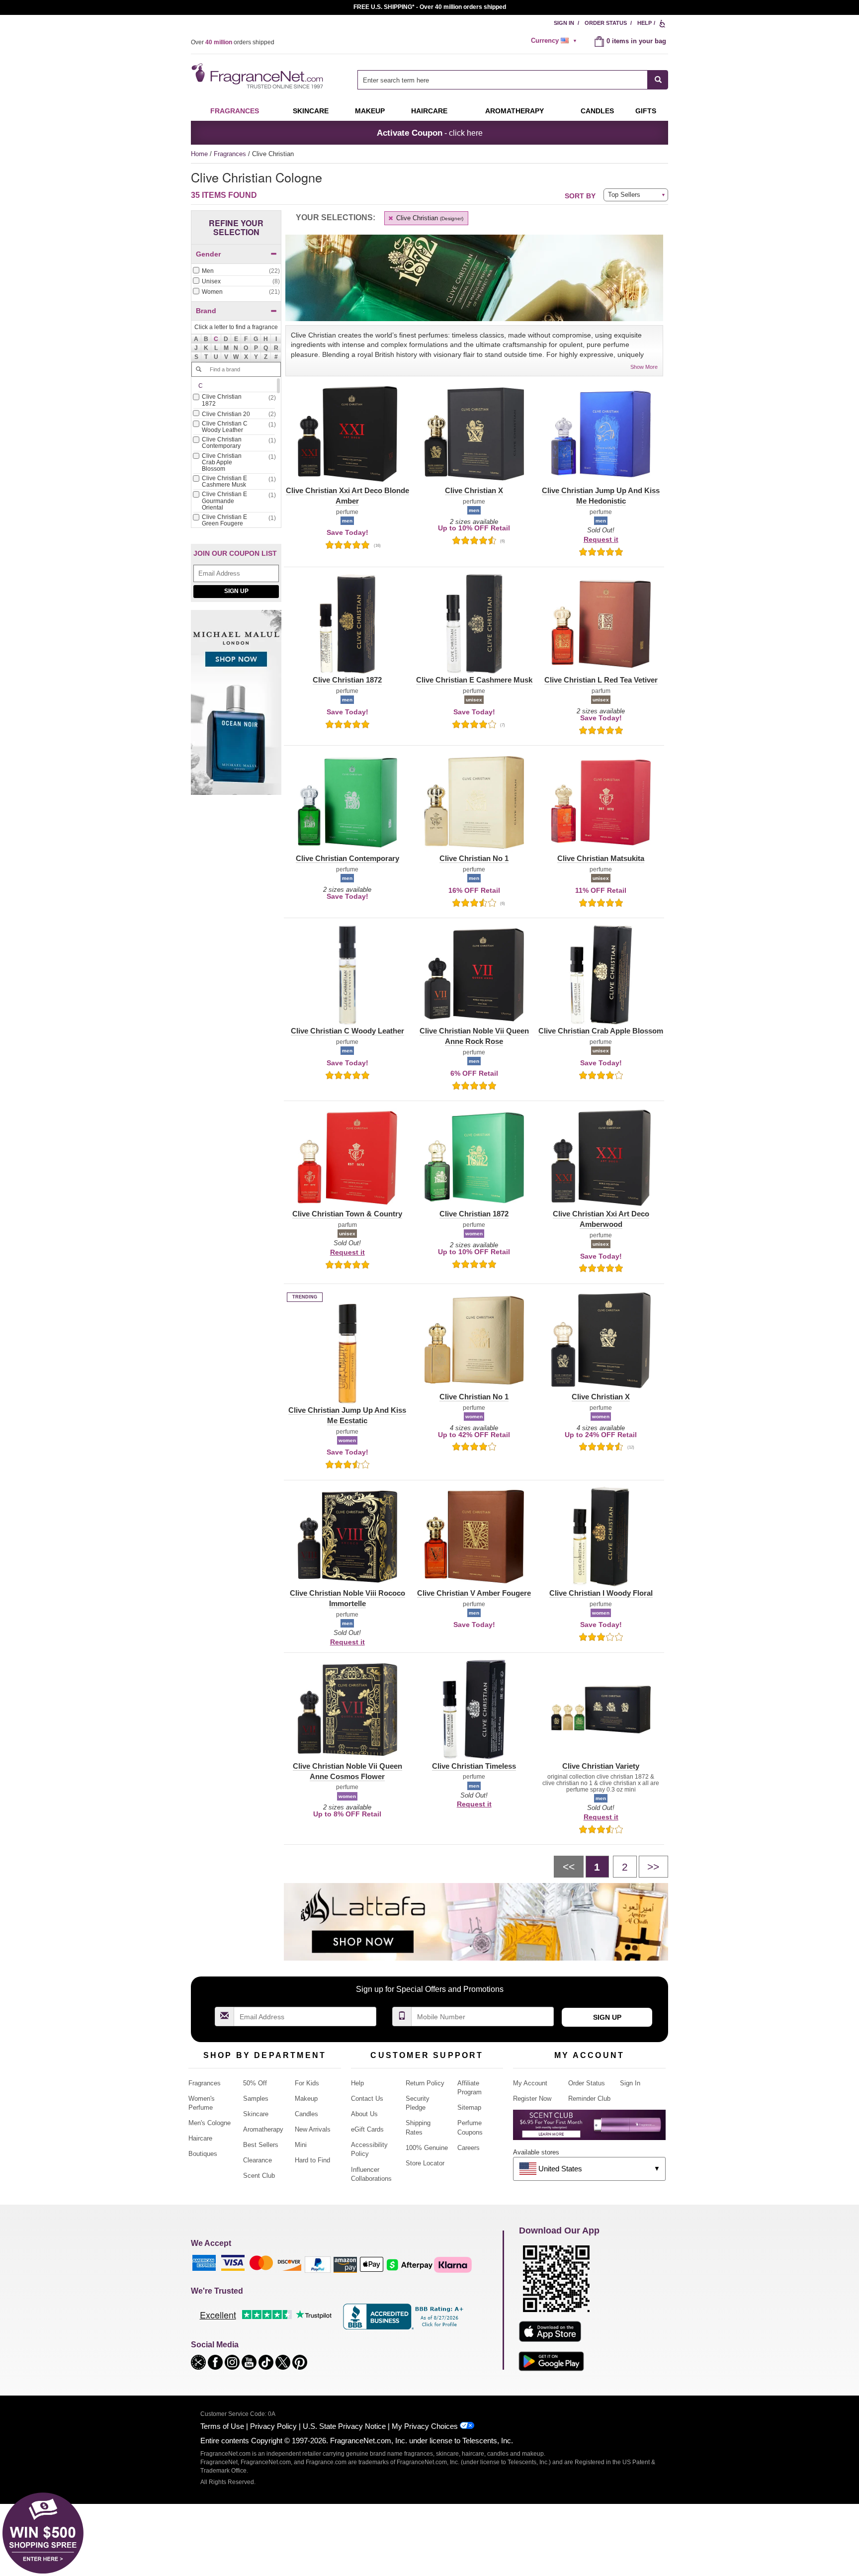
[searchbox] (503, 80)
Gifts (646, 111)
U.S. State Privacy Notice (344, 2426)
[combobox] (513, 80)
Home (199, 154)
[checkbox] (236, 271)
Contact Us (367, 2099)
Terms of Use (222, 2426)
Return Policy (425, 2083)
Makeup (370, 111)
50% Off (255, 2083)
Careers (469, 2148)
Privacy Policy (273, 2426)
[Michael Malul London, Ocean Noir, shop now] (236, 708)
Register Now (532, 2099)
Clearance (258, 2160)
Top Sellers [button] (624, 195)
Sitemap (469, 2107)
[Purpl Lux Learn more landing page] (589, 2128)
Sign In (564, 23)
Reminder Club (589, 2099)
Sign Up (236, 591)
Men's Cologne (210, 2123)
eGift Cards (367, 2129)
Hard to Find (312, 2160)
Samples (256, 2099)
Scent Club (259, 2176)
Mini (301, 2145)
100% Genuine (427, 2148)
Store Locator (425, 2163)
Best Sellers (261, 2145)
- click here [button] (430, 133)
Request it (601, 539)
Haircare (429, 111)
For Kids (307, 2083)
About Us (364, 2114)
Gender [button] (208, 254)
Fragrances (235, 111)
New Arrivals (313, 2129)
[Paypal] (318, 2264)
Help (644, 23)
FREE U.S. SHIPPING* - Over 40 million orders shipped (430, 7)
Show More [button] (644, 367)
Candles (306, 2114)
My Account (530, 2083)
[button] (216, 339)
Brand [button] (206, 311)
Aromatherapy (263, 2129)
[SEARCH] (658, 80)
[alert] (555, 41)
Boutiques (203, 2154)
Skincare (311, 111)
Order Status (606, 23)
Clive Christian (429, 218)
